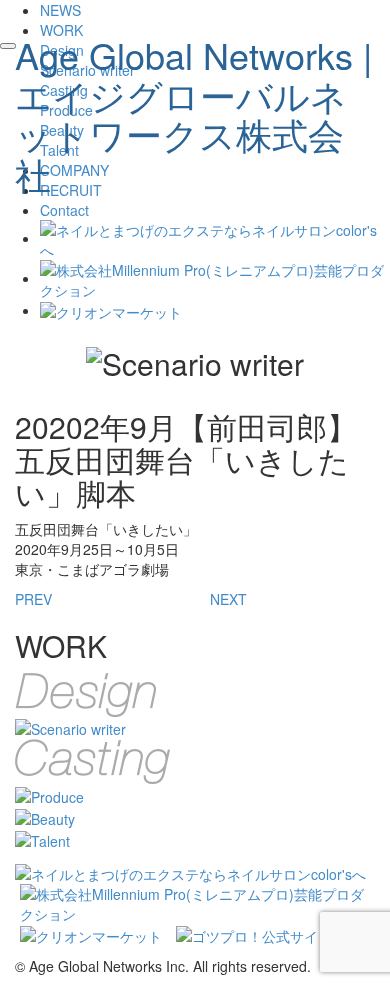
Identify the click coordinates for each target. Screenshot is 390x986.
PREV (33, 599)
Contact (64, 210)
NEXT (228, 599)
